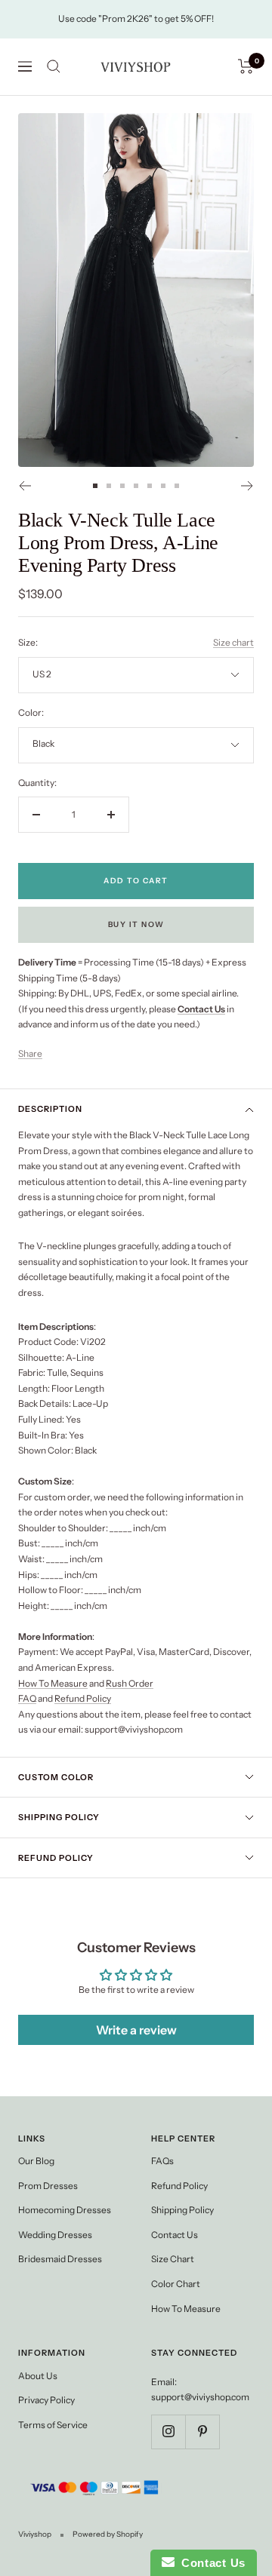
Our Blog (36, 2161)
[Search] (54, 66)
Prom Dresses (48, 2186)
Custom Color (56, 1777)
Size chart (233, 642)
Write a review (136, 2030)
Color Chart (176, 2284)
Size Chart (173, 2259)
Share (30, 1053)
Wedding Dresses (55, 2235)
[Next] (247, 486)
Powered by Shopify (108, 2534)
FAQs (162, 2161)
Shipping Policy (59, 1817)
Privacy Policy (46, 2400)
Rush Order (130, 1683)
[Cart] (246, 66)
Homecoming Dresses (65, 2210)
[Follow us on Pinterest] (202, 2432)
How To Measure (53, 1683)
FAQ (27, 1698)
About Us (38, 2376)
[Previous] (25, 486)
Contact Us (175, 2235)
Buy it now (136, 924)
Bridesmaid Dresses (60, 2259)
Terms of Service (53, 2425)
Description (50, 1109)
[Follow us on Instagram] (168, 2432)
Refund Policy (83, 1698)
